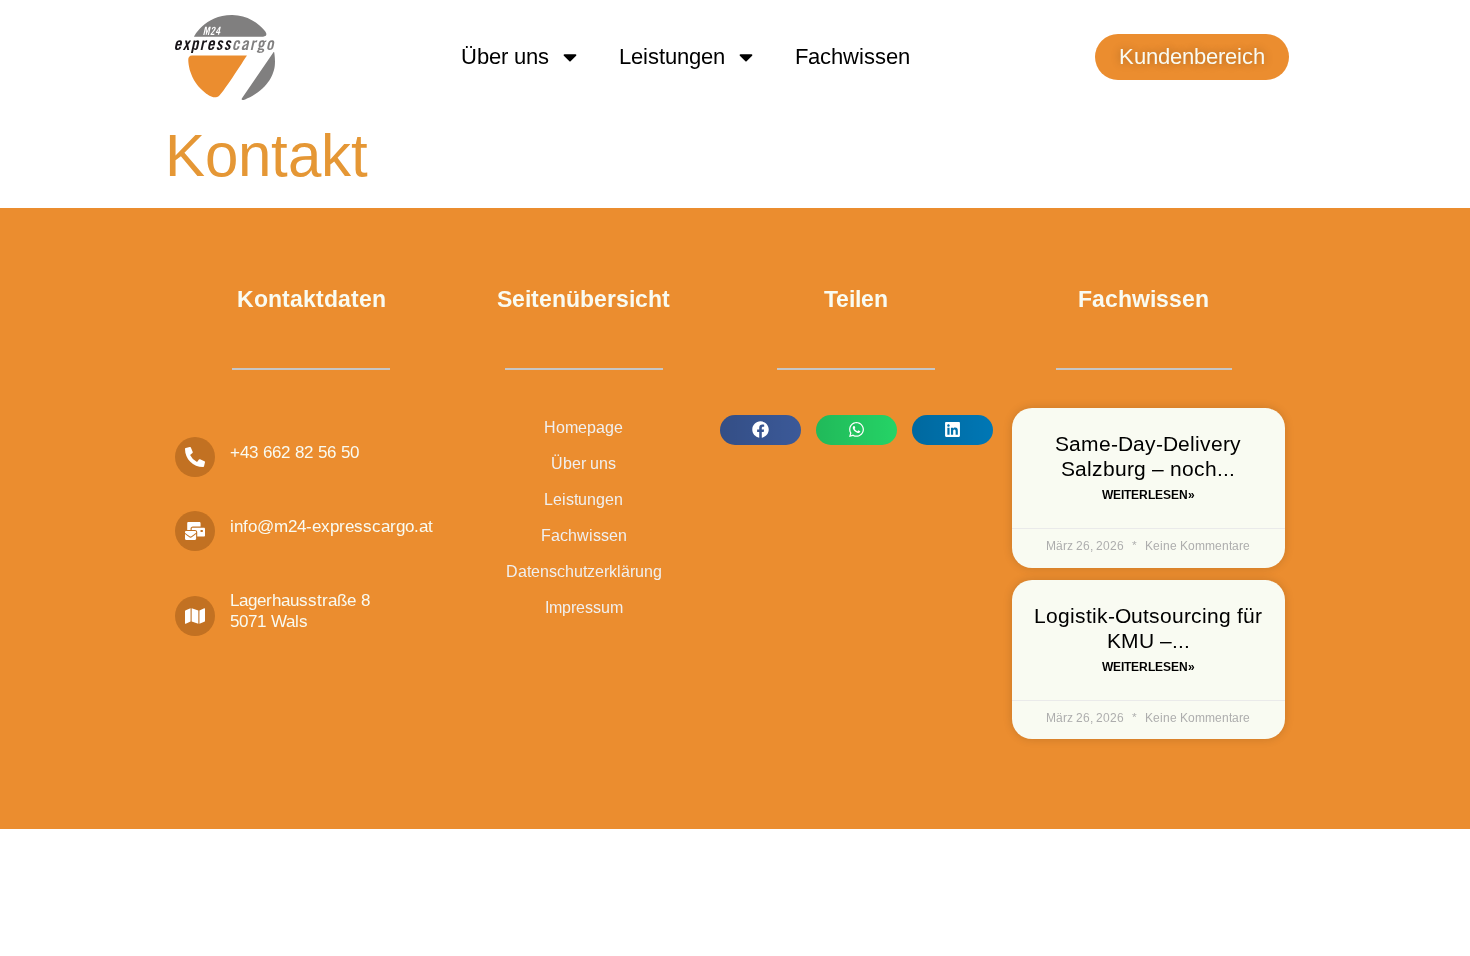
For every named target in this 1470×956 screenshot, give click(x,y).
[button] (760, 430)
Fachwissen (852, 56)
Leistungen (672, 56)
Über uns (505, 56)
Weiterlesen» (1148, 495)
